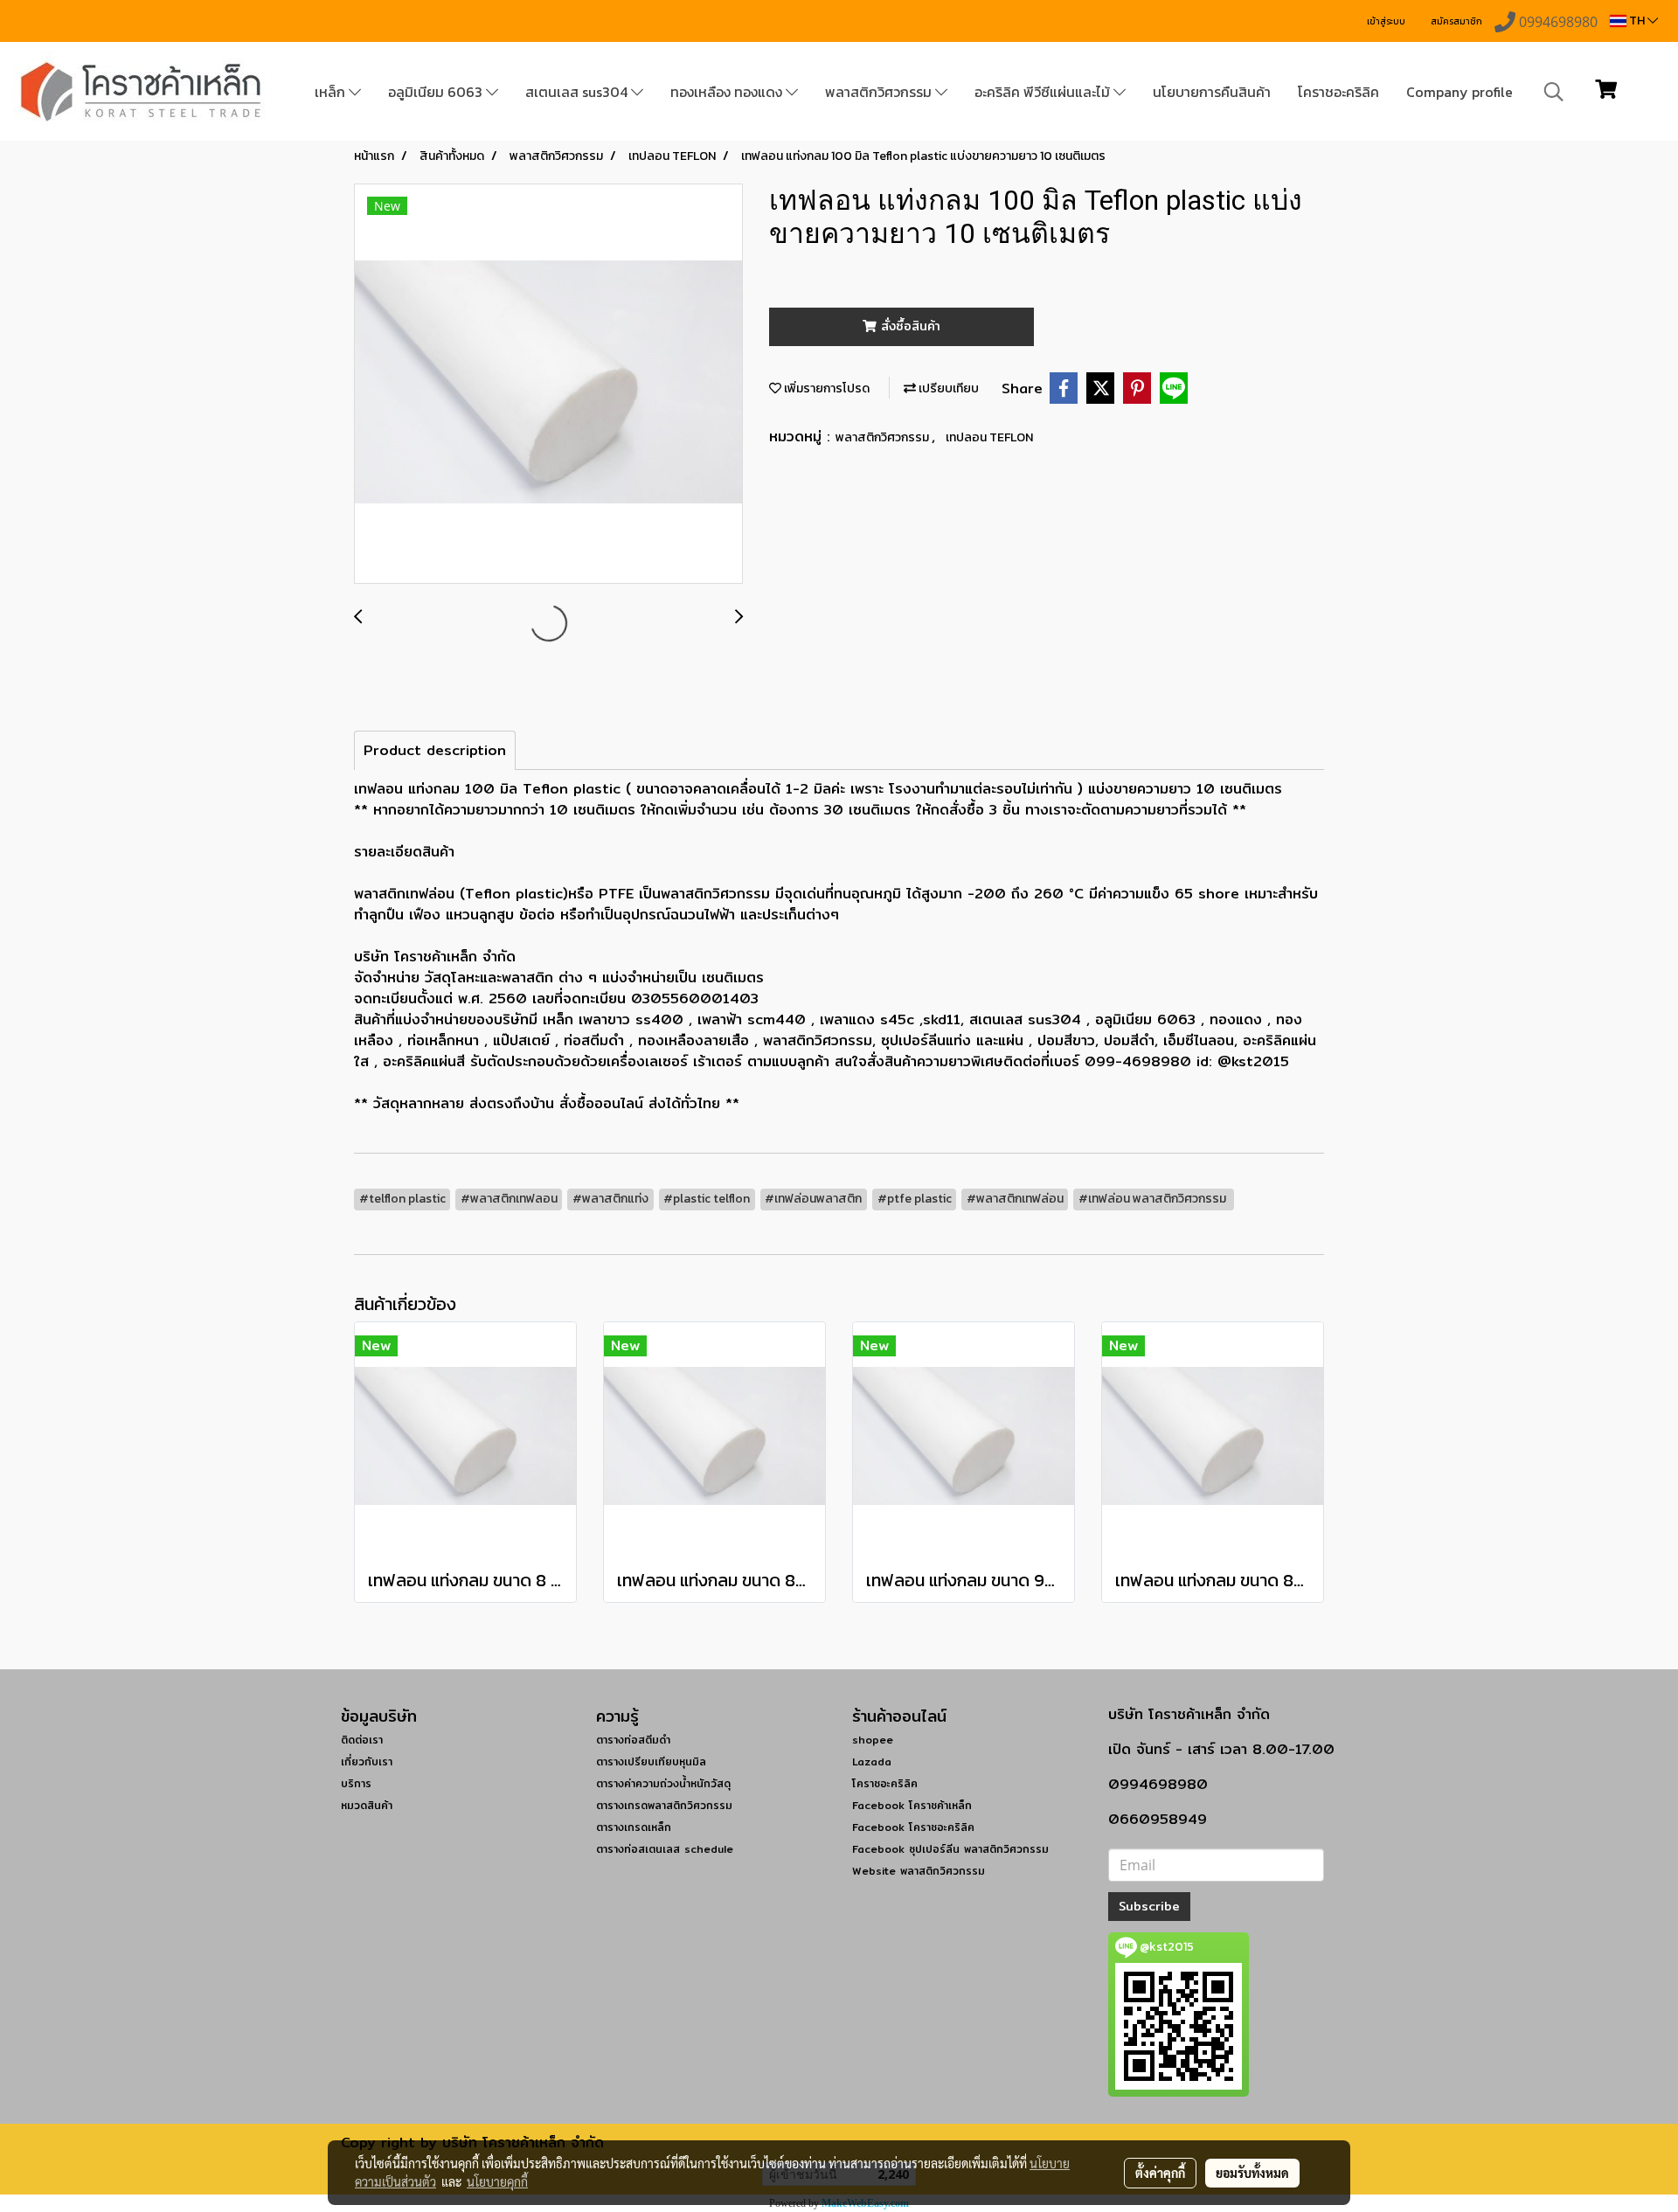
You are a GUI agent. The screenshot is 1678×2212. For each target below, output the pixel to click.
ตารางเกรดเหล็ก (634, 1827)
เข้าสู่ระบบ (1386, 21)
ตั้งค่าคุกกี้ (1160, 2173)
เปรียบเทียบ (947, 388)
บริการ (356, 1783)
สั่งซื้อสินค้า (908, 326)
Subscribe (1149, 1906)
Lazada (872, 1761)
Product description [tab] (435, 750)
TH (1637, 21)
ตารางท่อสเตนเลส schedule (665, 1849)
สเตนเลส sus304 (578, 92)
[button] (1554, 92)
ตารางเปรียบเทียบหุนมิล (651, 1761)
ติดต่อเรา (362, 1740)
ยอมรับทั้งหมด (1252, 2173)
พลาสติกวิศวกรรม (880, 92)
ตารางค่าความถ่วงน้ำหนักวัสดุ (663, 1783)
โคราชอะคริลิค (1338, 92)
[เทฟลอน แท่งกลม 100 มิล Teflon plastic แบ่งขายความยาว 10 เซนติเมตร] (548, 385)
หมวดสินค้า (367, 1805)
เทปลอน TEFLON (989, 437)
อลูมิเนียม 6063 (437, 92)
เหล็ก (332, 92)
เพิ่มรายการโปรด (825, 388)
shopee (873, 1740)
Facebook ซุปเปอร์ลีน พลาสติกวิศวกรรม (950, 1849)
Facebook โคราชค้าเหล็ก (912, 1805)
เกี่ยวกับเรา (367, 1761)
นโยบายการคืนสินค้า (1212, 92)
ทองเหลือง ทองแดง (728, 92)
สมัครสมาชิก (1456, 21)
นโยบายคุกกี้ (497, 2181)
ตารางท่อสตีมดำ (633, 1740)
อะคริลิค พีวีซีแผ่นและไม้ (1044, 92)
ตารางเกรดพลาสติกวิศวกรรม (664, 1805)
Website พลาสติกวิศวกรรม (919, 1871)
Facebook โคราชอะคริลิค (913, 1827)
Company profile (1460, 92)
